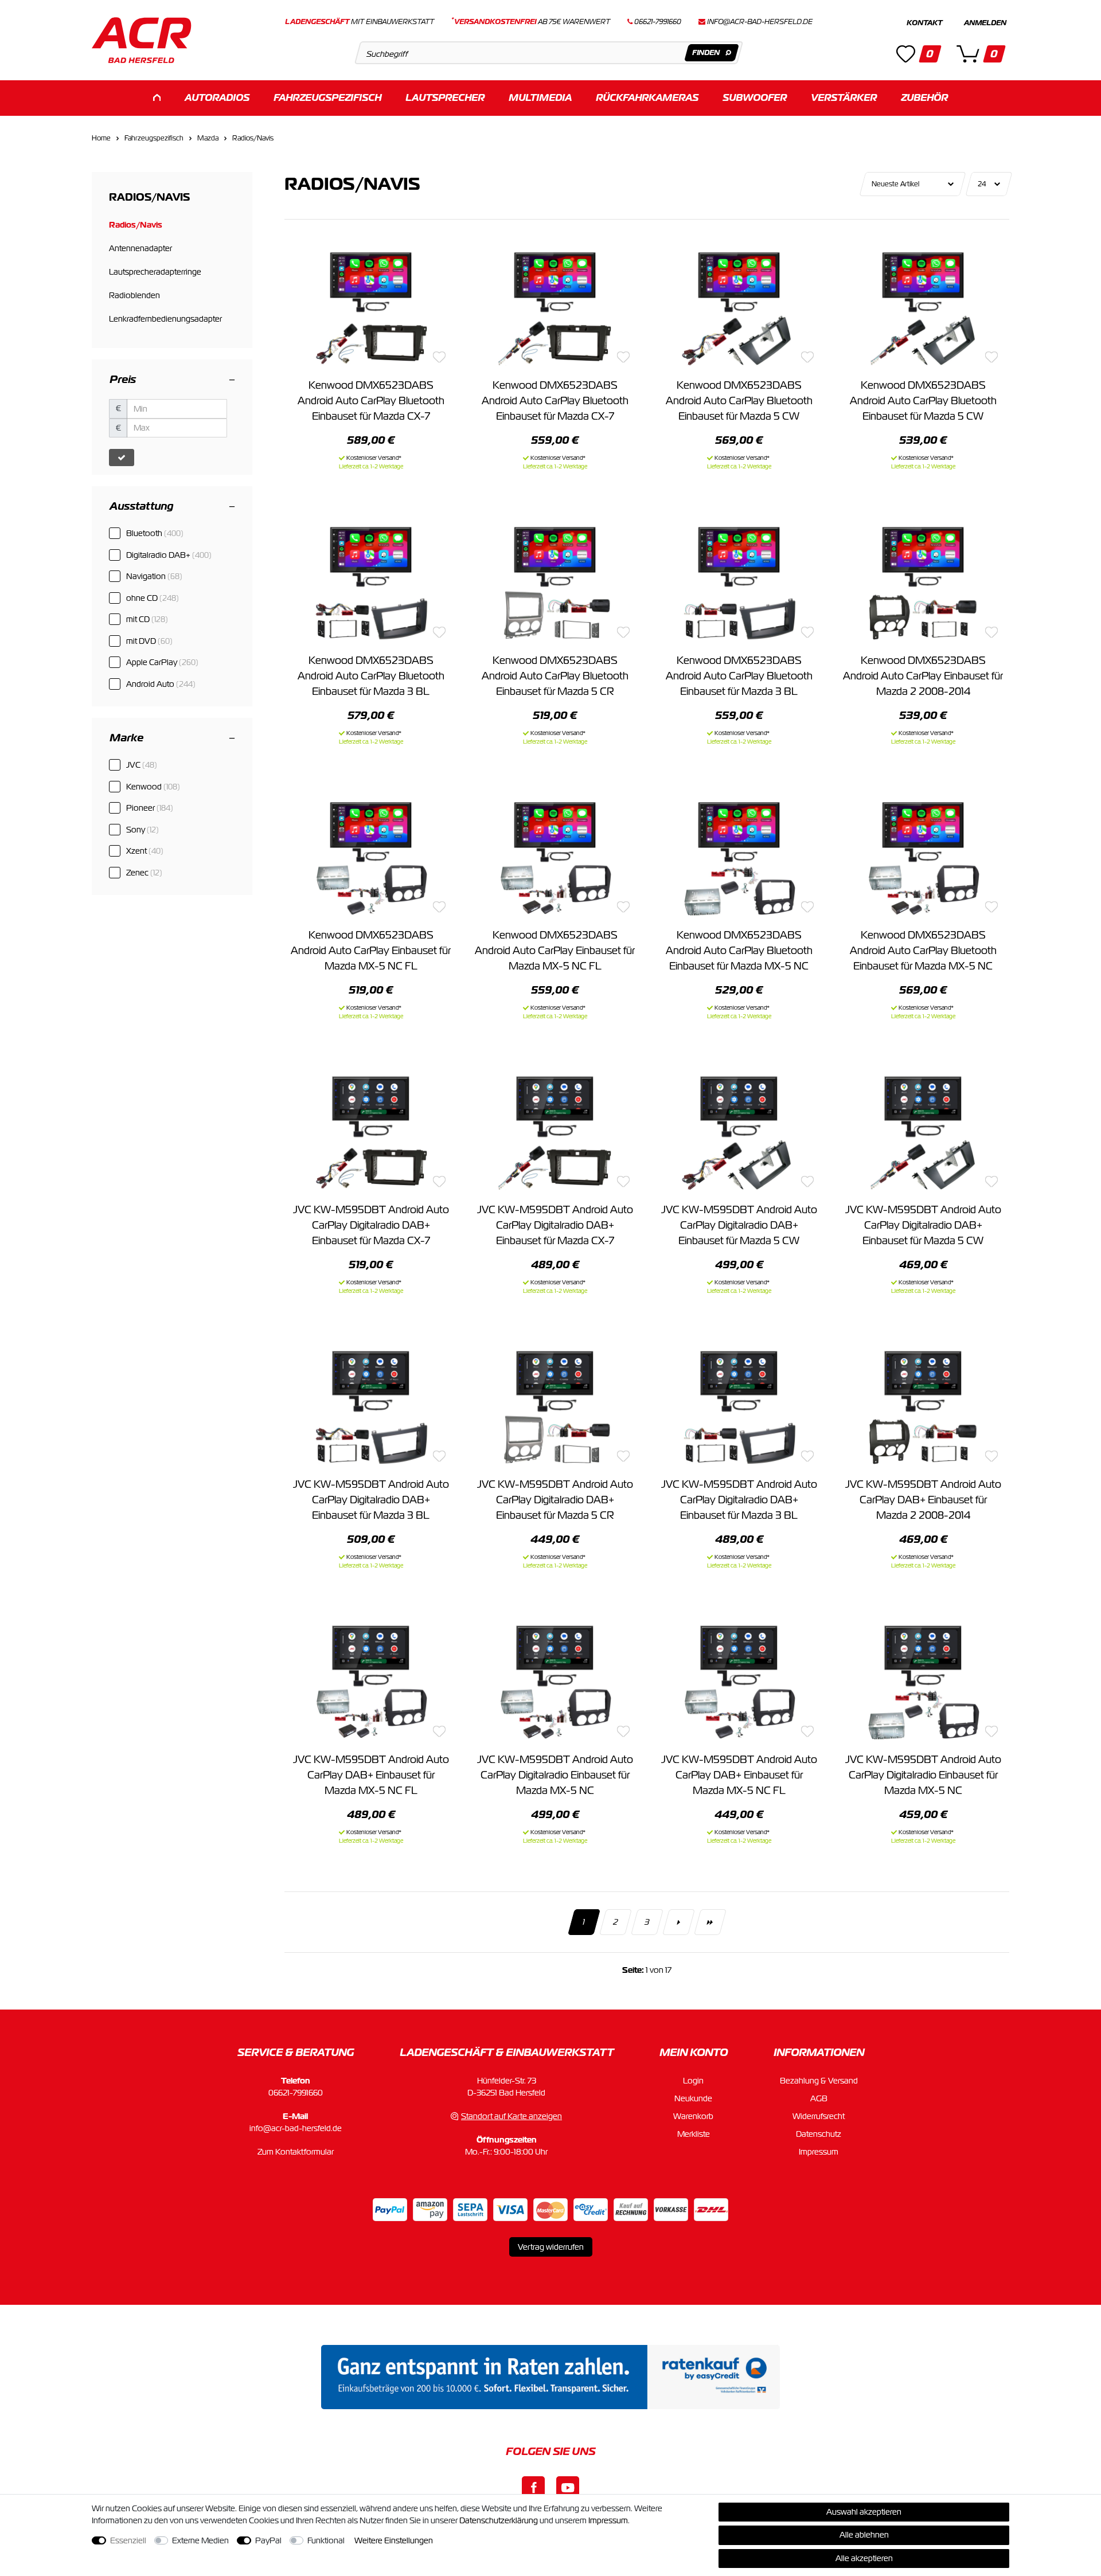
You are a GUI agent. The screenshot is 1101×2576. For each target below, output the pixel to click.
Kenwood (153, 787)
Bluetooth (155, 533)
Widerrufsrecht (819, 2116)
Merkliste (694, 2134)
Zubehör (924, 98)
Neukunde (693, 2098)
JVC (142, 765)
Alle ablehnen (864, 2535)
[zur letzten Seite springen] (710, 1922)
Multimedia (540, 98)
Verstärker (844, 98)
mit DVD (149, 641)
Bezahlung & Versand (819, 2081)
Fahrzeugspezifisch (327, 98)
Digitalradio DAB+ (169, 555)
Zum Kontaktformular (296, 2152)
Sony (142, 830)
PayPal (268, 2540)
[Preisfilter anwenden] (122, 458)
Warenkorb (693, 2116)
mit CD (147, 619)
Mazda (208, 138)
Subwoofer (755, 98)
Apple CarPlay (162, 662)
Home (101, 138)
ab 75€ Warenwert (531, 22)
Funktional (326, 2540)
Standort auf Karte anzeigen (512, 2116)
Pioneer (150, 808)
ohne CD (153, 598)
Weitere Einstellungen (394, 2540)
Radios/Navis (253, 138)
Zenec (144, 873)
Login (693, 2081)
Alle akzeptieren (864, 2558)
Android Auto (161, 684)
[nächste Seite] (678, 1922)
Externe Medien (200, 2540)
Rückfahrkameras (647, 98)
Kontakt (924, 23)
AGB (819, 2098)
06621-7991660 (296, 2093)
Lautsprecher (445, 98)
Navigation (154, 576)
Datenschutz (819, 2134)
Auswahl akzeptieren (864, 2512)
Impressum (819, 2152)
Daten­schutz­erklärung (499, 2520)
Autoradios (217, 98)
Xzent (145, 851)
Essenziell (128, 2540)
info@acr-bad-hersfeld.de (760, 22)
